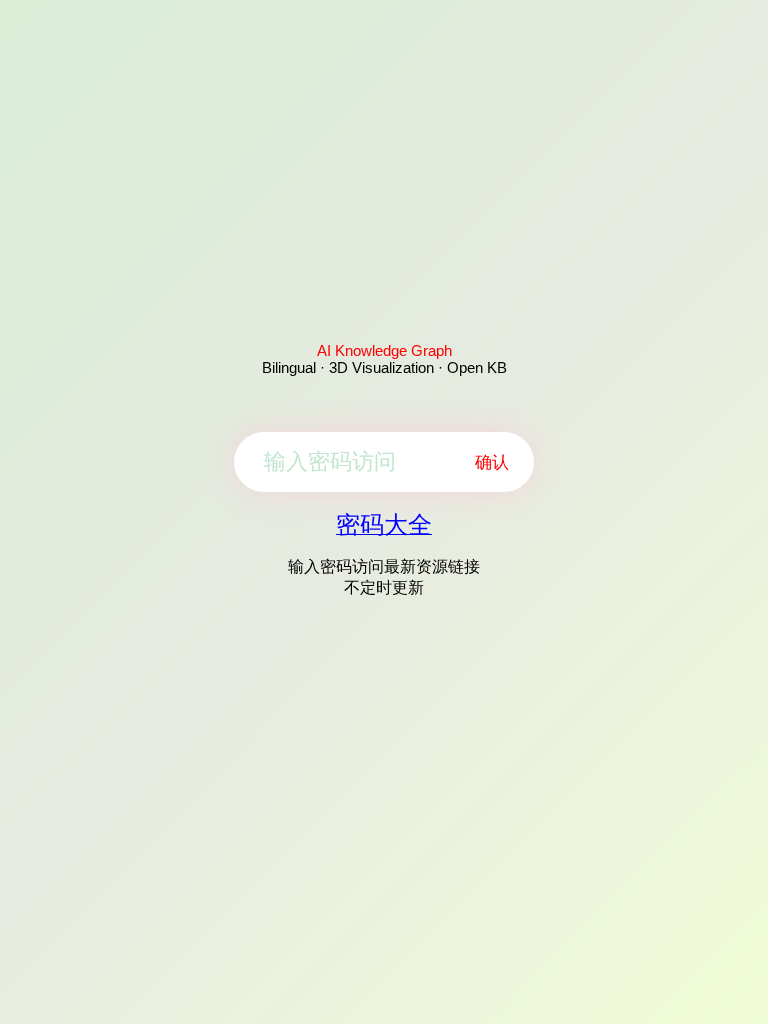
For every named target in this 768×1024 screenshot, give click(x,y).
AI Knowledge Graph (384, 350)
